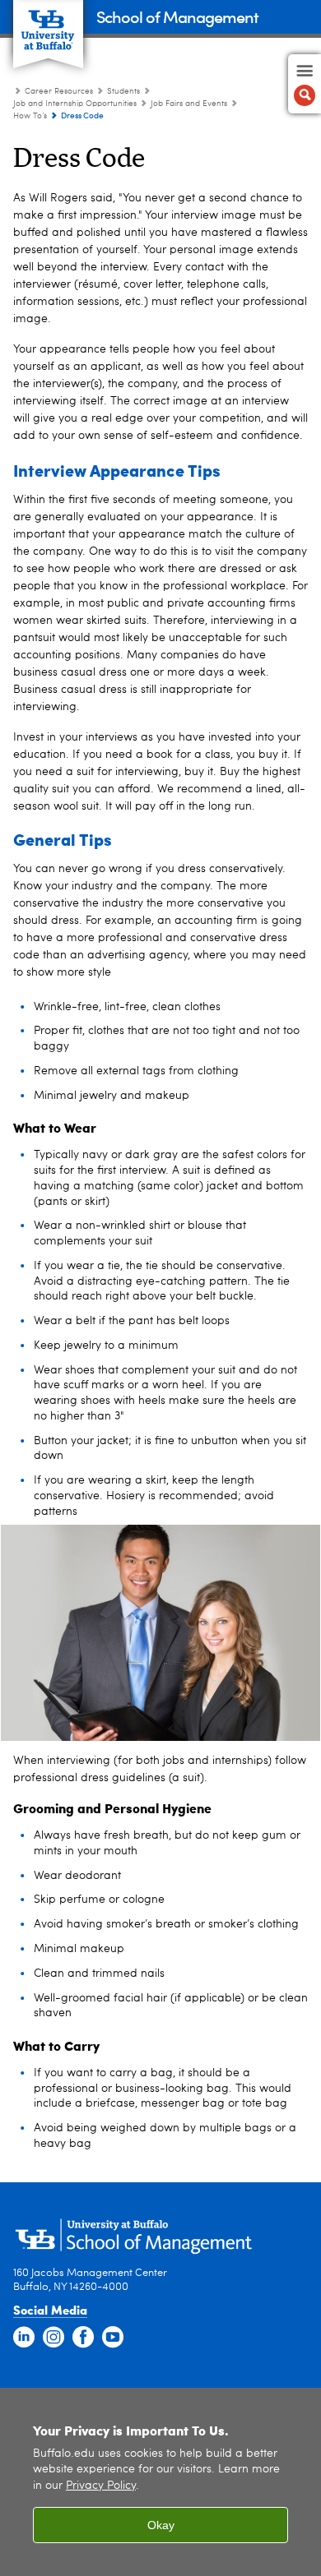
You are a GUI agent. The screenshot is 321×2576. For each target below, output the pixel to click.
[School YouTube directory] (113, 2338)
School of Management (177, 16)
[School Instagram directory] (53, 2338)
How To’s (30, 116)
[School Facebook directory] (83, 2338)
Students (125, 91)
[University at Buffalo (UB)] (48, 25)
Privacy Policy (101, 2486)
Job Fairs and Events (189, 104)
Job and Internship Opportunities (75, 104)
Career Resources (59, 91)
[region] (160, 2482)
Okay (161, 2525)
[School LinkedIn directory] (24, 2338)
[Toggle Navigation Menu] (305, 84)
